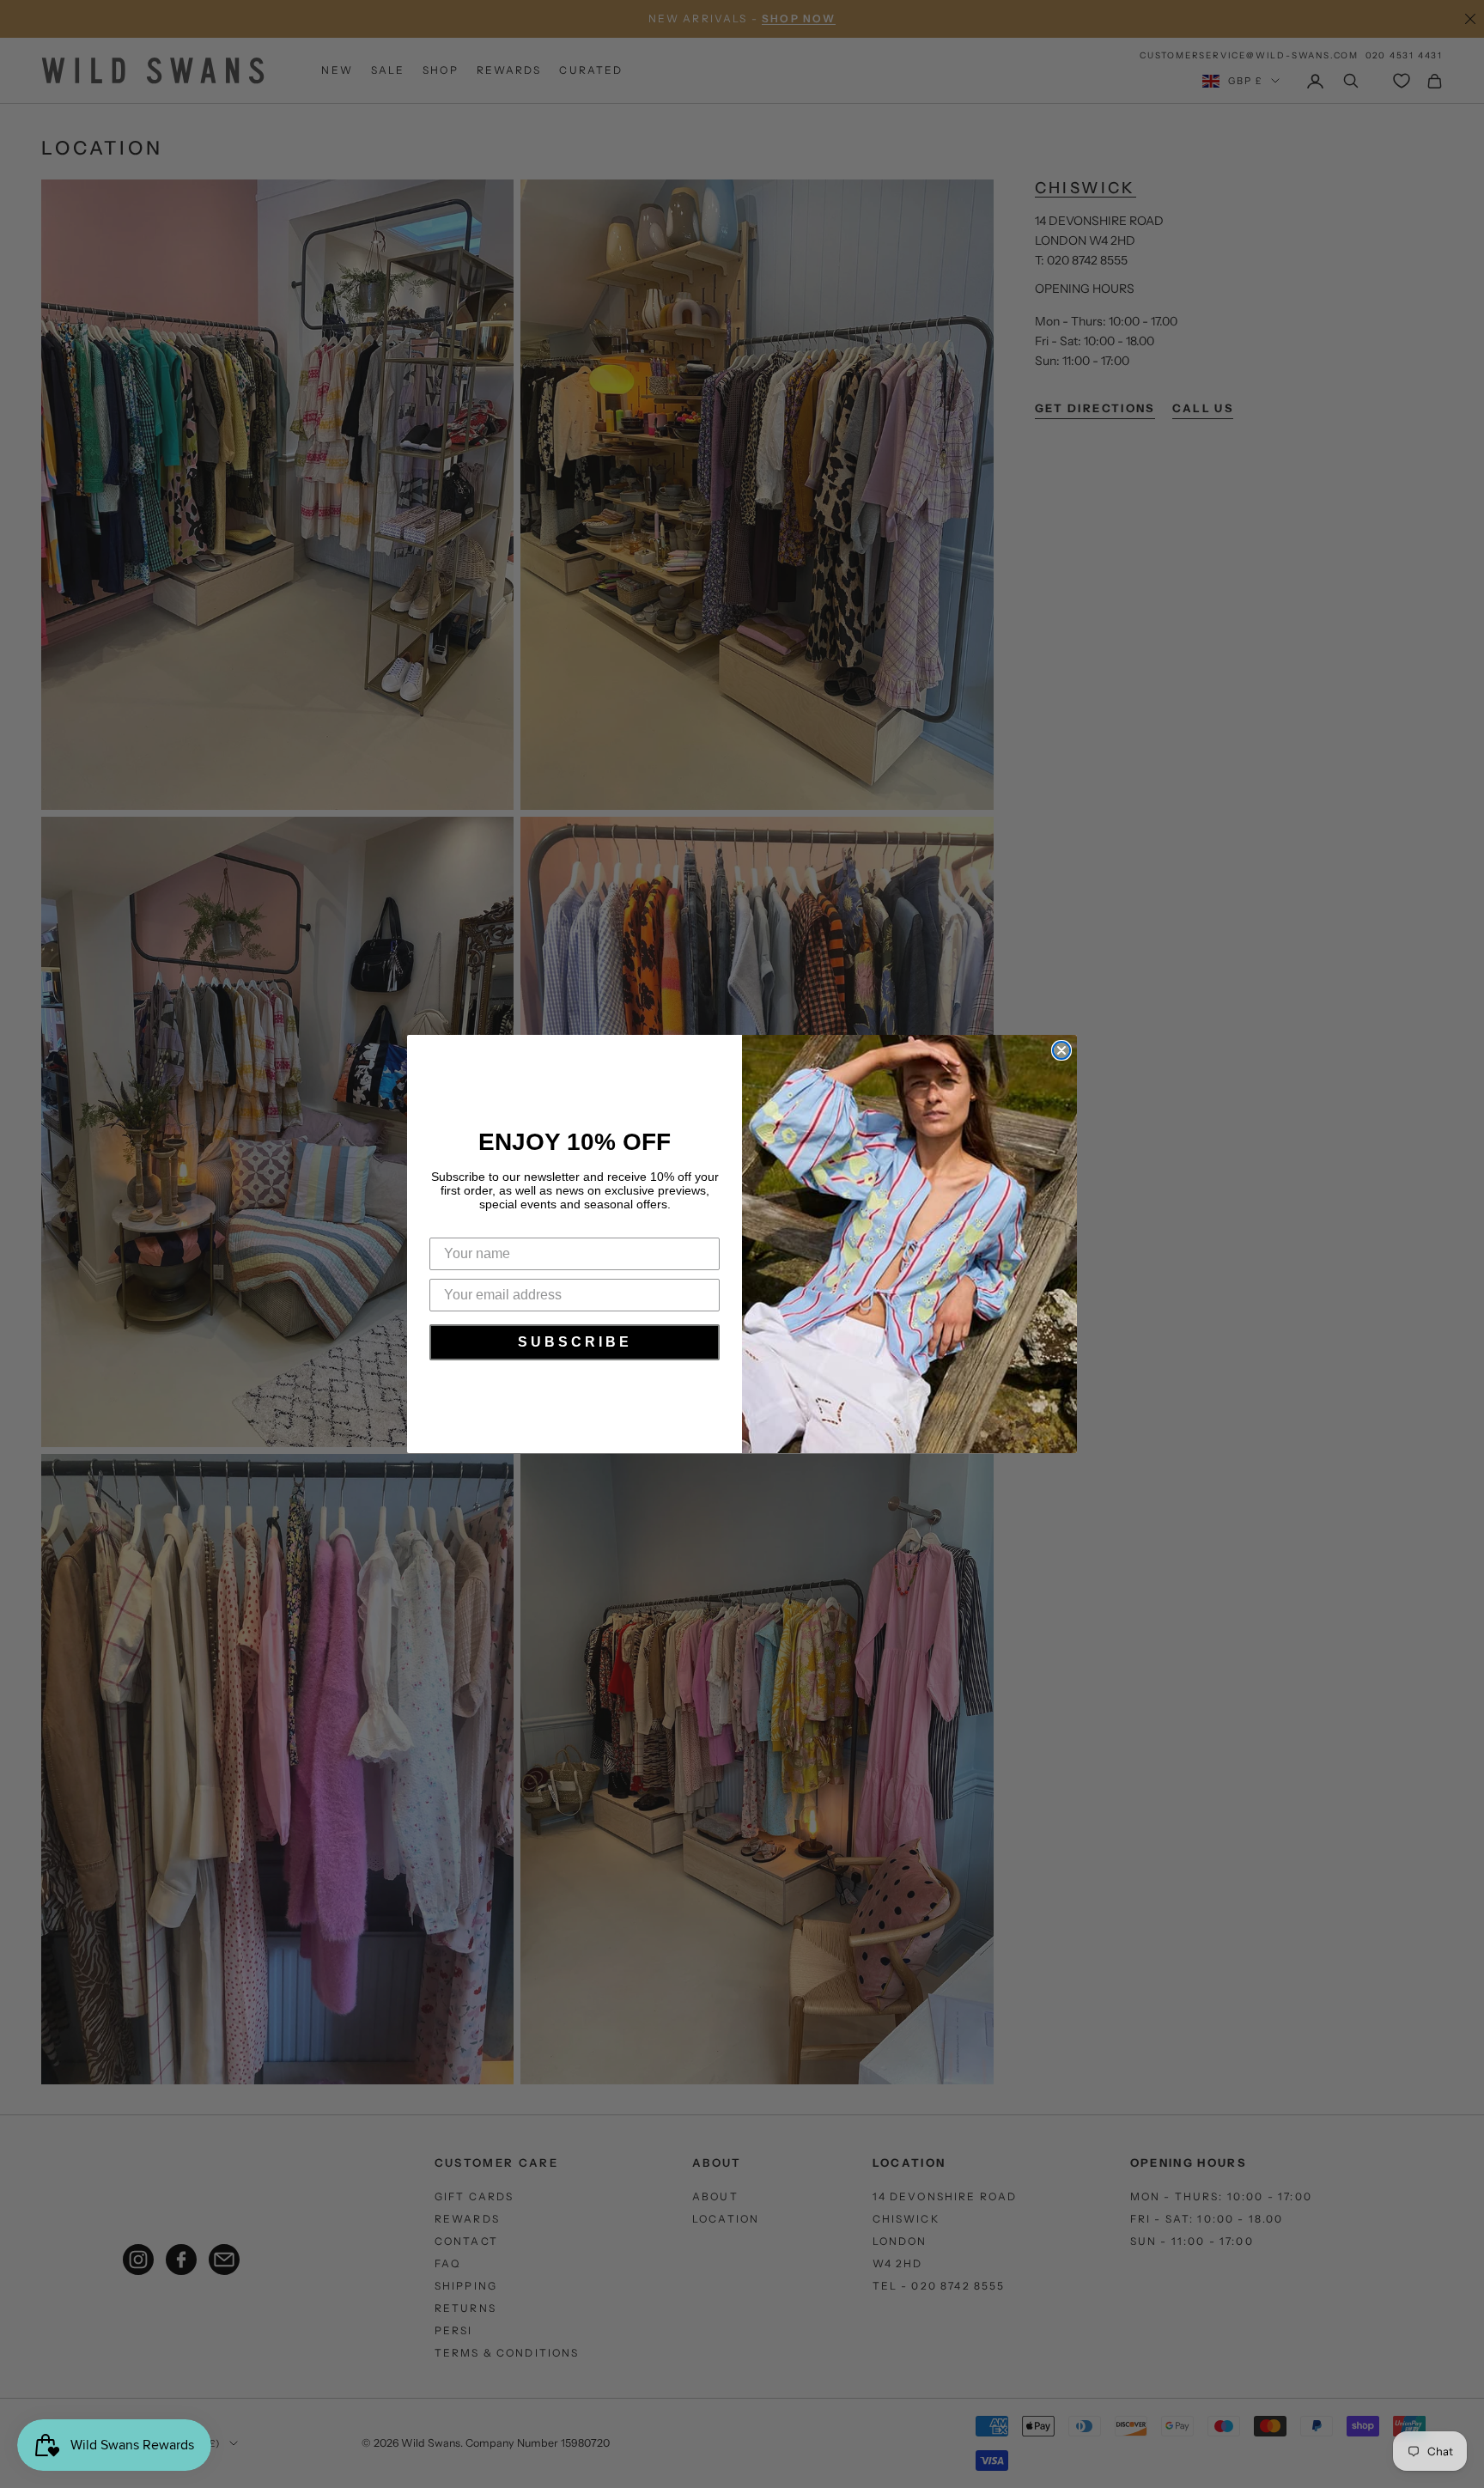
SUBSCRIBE (575, 1342)
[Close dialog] (1061, 1050)
